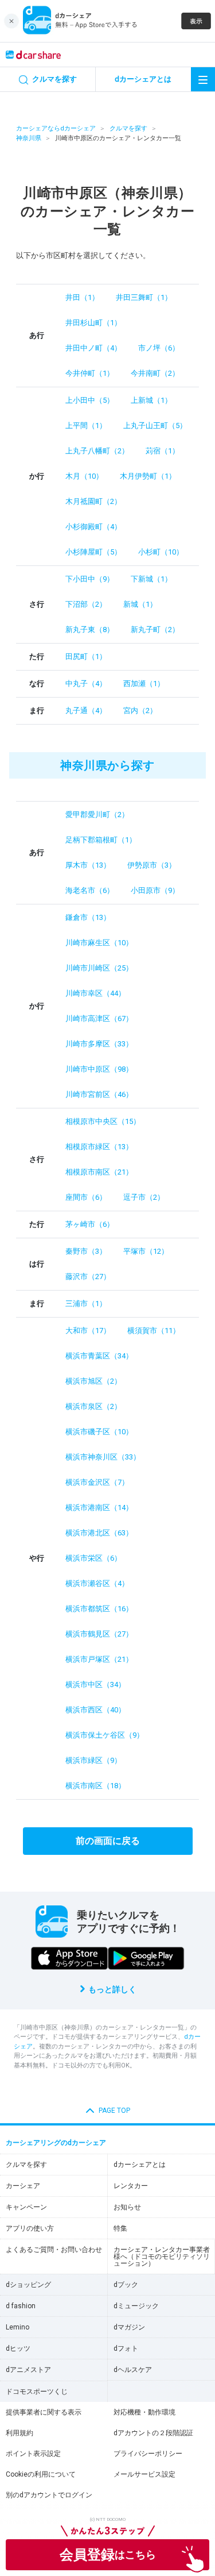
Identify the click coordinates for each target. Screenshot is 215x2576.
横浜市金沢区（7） (97, 1482)
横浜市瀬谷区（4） (97, 1583)
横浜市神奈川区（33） (103, 1457)
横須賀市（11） (154, 1331)
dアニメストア (28, 2370)
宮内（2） (140, 711)
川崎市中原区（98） (99, 1069)
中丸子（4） (86, 684)
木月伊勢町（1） (148, 476)
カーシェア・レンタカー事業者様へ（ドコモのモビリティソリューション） (162, 2257)
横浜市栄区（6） (93, 1558)
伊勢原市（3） (152, 865)
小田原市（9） (155, 890)
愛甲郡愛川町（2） (97, 815)
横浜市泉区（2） (93, 1406)
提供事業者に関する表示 (44, 2412)
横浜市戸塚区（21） (99, 1659)
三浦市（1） (86, 1304)
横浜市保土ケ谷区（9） (105, 1735)
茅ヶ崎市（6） (90, 1224)
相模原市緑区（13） (99, 1147)
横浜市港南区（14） (99, 1508)
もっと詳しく (112, 1989)
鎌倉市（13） (88, 917)
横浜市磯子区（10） (99, 1432)
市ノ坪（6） (159, 348)
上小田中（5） (90, 400)
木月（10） (84, 476)
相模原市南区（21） (99, 1172)
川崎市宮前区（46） (99, 1094)
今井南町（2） (155, 373)
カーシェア (23, 2186)
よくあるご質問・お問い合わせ (54, 2250)
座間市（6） (86, 1197)
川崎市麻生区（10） (99, 943)
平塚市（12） (146, 1251)
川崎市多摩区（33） (99, 1044)
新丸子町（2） (155, 629)
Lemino (17, 2327)
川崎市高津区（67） (99, 1019)
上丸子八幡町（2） (97, 451)
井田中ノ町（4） (93, 348)
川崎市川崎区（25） (99, 968)
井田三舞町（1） (144, 297)
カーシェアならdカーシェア (56, 128)
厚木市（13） (88, 865)
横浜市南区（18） (95, 1786)
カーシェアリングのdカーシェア (56, 2143)
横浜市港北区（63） (99, 1533)
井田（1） (82, 297)
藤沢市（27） (88, 1277)
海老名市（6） (90, 890)
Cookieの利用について (41, 2474)
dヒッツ (18, 2348)
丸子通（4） (86, 711)
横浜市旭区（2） (93, 1381)
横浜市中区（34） (95, 1684)
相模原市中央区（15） (103, 1121)
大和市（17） (88, 1331)
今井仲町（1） (90, 373)
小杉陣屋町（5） (93, 552)
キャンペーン (26, 2207)
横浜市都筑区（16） (99, 1609)
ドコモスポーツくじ (37, 2392)
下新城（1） (151, 579)
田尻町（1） (86, 656)
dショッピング (28, 2285)
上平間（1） (86, 426)
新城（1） (140, 604)
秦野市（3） (86, 1251)
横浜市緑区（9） (93, 1760)
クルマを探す (128, 128)
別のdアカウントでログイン (49, 2495)
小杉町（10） (161, 552)
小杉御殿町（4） (93, 527)
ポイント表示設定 (33, 2454)
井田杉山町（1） (93, 323)
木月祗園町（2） (93, 501)
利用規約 (19, 2433)
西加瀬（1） (144, 684)
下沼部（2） (86, 604)
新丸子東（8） (90, 629)
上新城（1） (151, 400)
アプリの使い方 (30, 2228)
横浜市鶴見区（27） (99, 1634)
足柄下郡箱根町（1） (101, 840)
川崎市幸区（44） (95, 993)
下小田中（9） (90, 579)
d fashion (21, 2306)
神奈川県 (29, 138)
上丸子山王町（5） (155, 426)
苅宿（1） (163, 451)
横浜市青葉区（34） (99, 1356)
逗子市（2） (144, 1197)
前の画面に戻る (108, 1841)
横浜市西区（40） (95, 1710)
